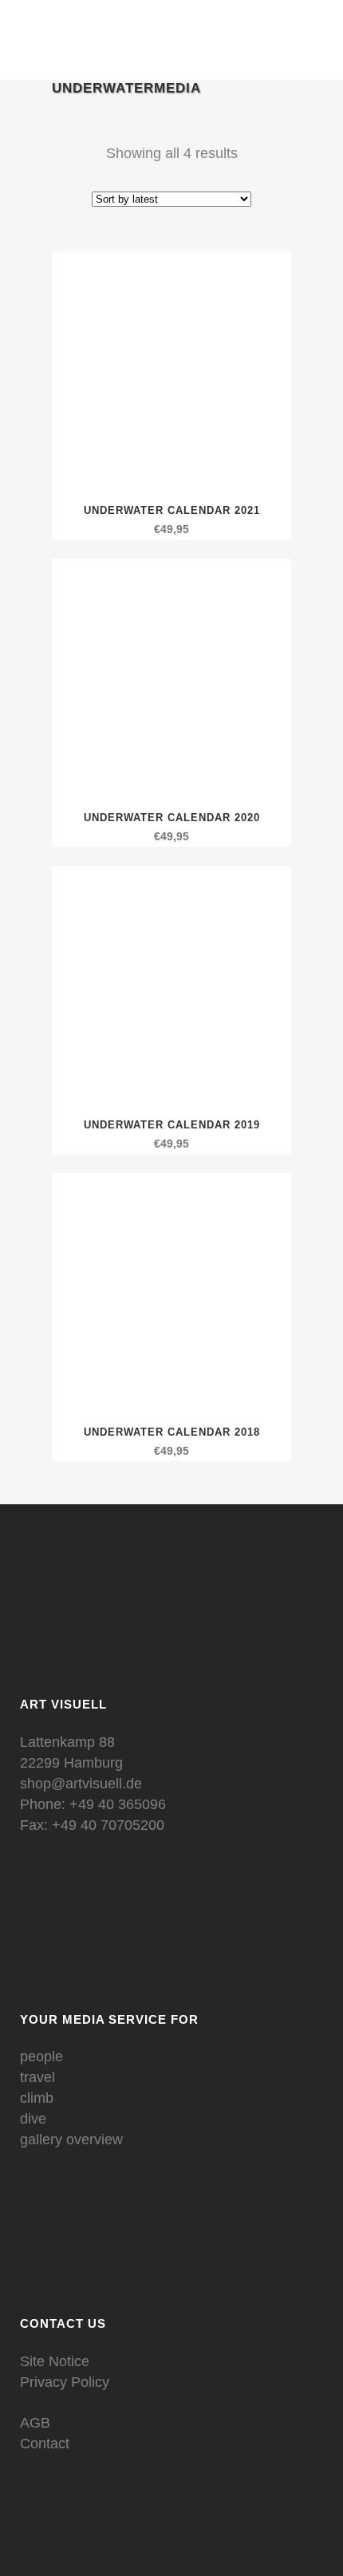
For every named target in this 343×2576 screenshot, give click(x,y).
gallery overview (71, 2139)
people (41, 2056)
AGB (35, 2423)
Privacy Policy (65, 2382)
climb (37, 2098)
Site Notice (55, 2361)
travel (37, 2077)
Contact (45, 2444)
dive (33, 2119)
